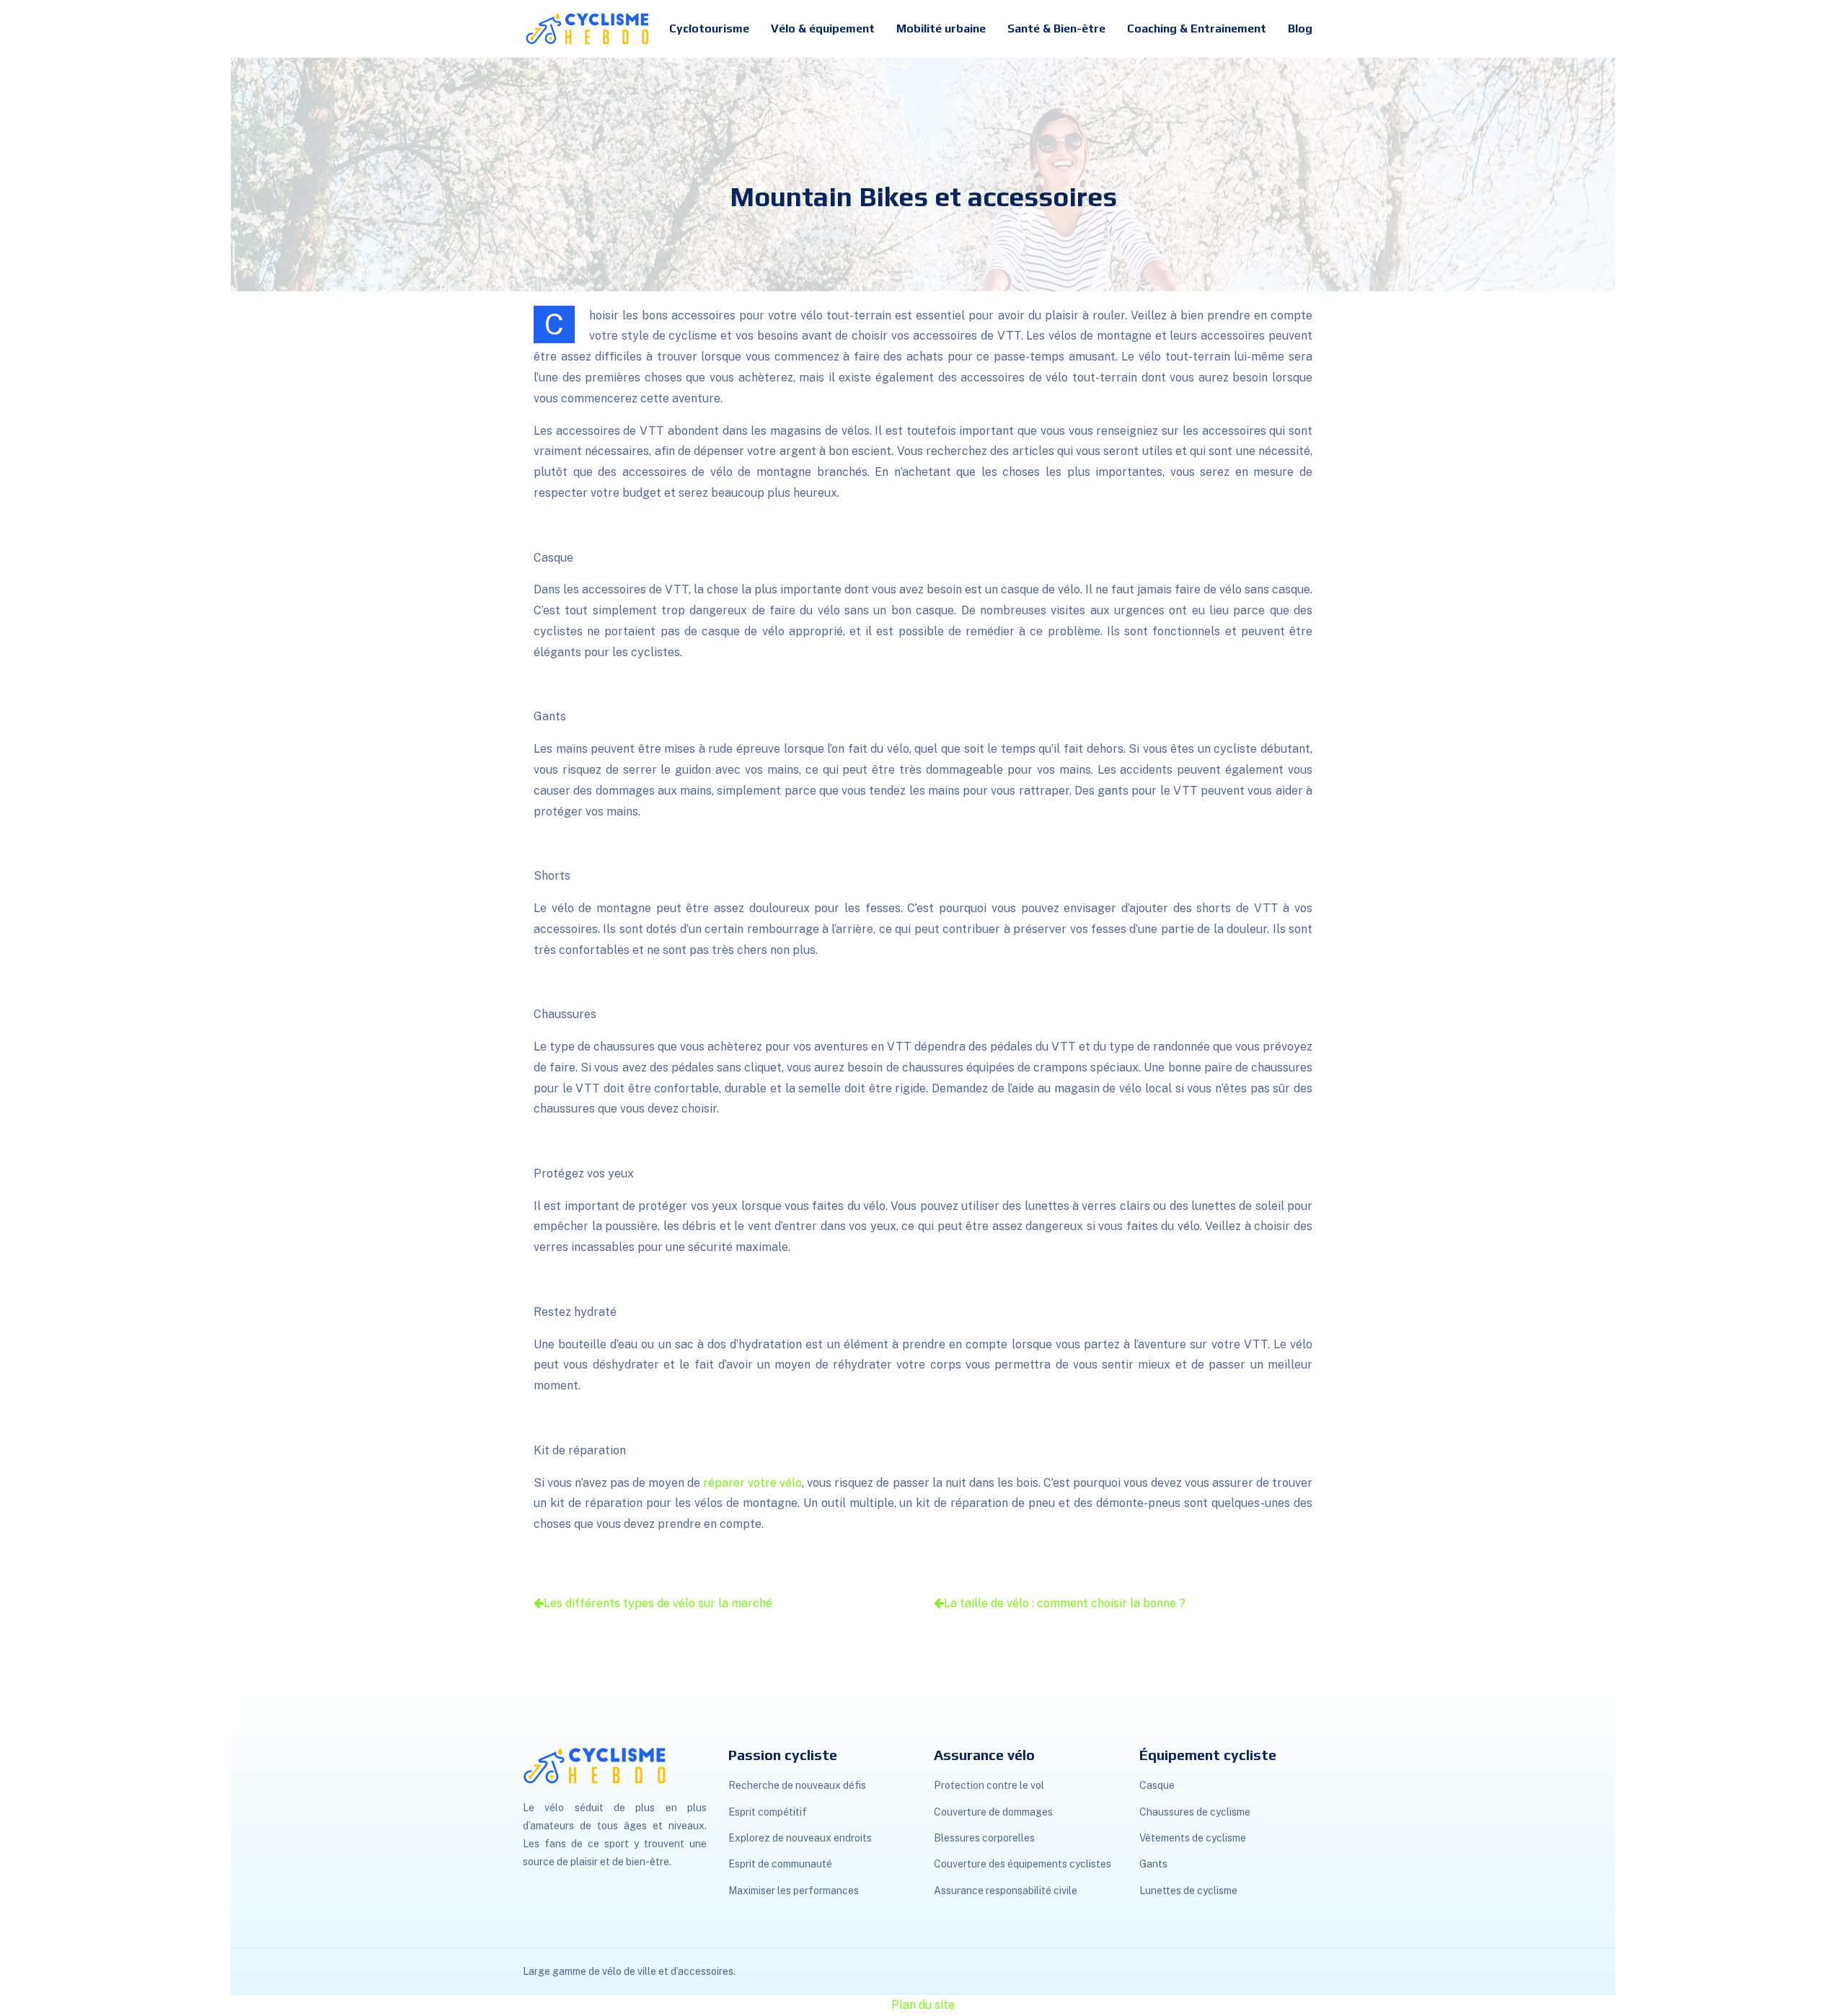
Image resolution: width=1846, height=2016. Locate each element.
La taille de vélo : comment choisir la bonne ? (1065, 1603)
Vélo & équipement (823, 28)
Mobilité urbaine (941, 28)
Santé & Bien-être (1056, 28)
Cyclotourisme (709, 28)
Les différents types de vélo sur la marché (658, 1603)
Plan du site (923, 2005)
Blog (1300, 28)
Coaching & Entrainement (1197, 28)
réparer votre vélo (752, 1483)
